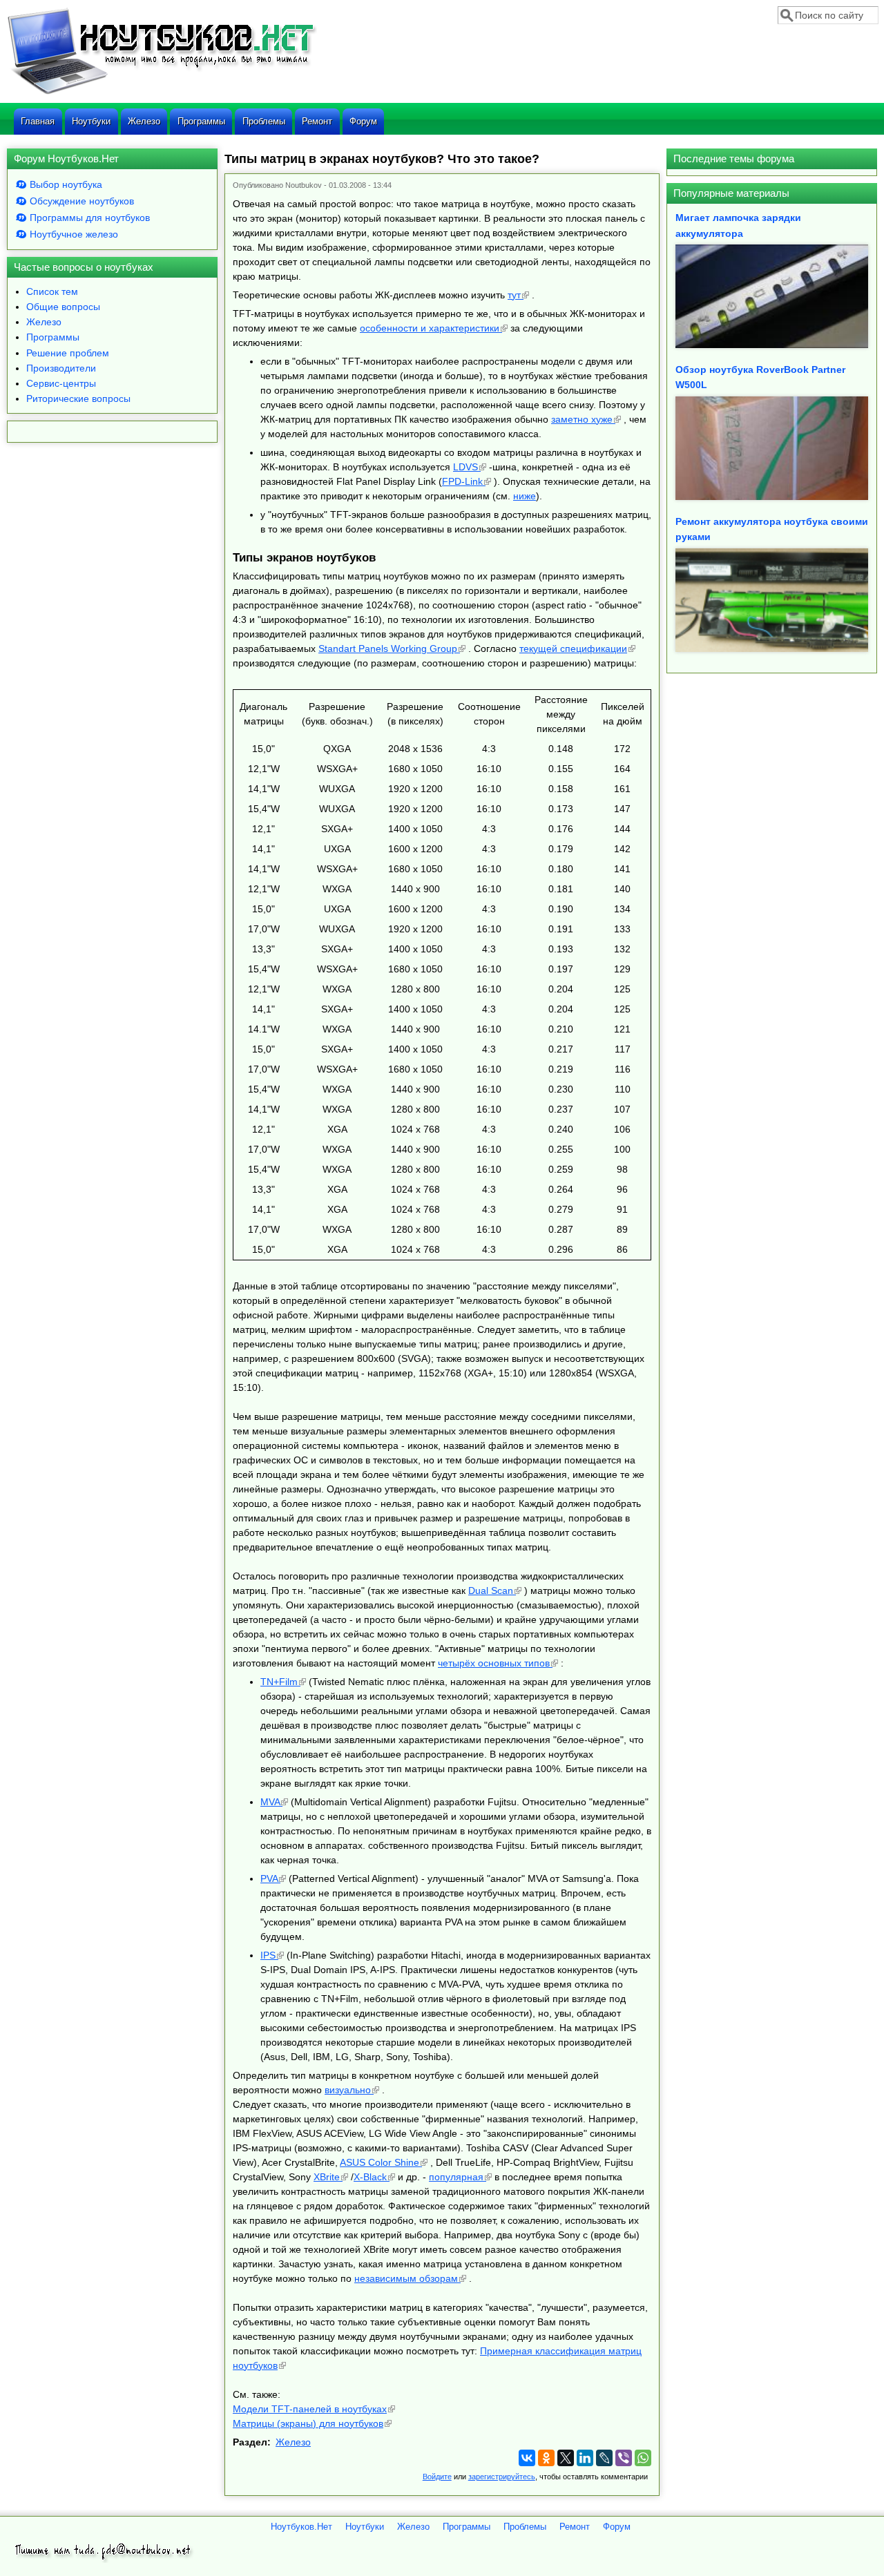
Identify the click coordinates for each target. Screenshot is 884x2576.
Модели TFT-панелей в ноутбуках (310, 2409)
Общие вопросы (63, 307)
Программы (201, 121)
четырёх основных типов (494, 1663)
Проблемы (264, 121)
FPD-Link (462, 481)
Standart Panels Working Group (388, 648)
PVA (269, 1878)
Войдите (437, 2477)
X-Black (370, 2177)
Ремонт (317, 121)
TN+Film (279, 1682)
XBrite (327, 2177)
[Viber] (624, 2458)
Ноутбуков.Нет (301, 2527)
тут (514, 295)
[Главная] (162, 93)
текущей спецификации (573, 648)
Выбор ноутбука (66, 184)
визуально (348, 2090)
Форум (363, 121)
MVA (270, 1802)
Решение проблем (68, 353)
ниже (525, 496)
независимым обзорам (406, 2278)
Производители (61, 368)
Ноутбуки (91, 121)
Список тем (52, 291)
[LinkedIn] (585, 2458)
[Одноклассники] (546, 2458)
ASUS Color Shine (379, 2162)
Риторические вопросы (78, 398)
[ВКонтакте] (527, 2458)
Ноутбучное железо (74, 234)
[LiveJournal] (604, 2458)
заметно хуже (582, 419)
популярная (456, 2177)
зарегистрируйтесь (502, 2477)
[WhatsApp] (643, 2458)
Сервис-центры (61, 383)
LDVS (465, 467)
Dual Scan (491, 1590)
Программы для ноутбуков (90, 218)
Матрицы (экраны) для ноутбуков (308, 2423)
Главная (38, 121)
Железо (144, 121)
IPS (268, 1955)
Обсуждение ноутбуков (82, 201)
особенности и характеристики (430, 328)
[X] (566, 2458)
